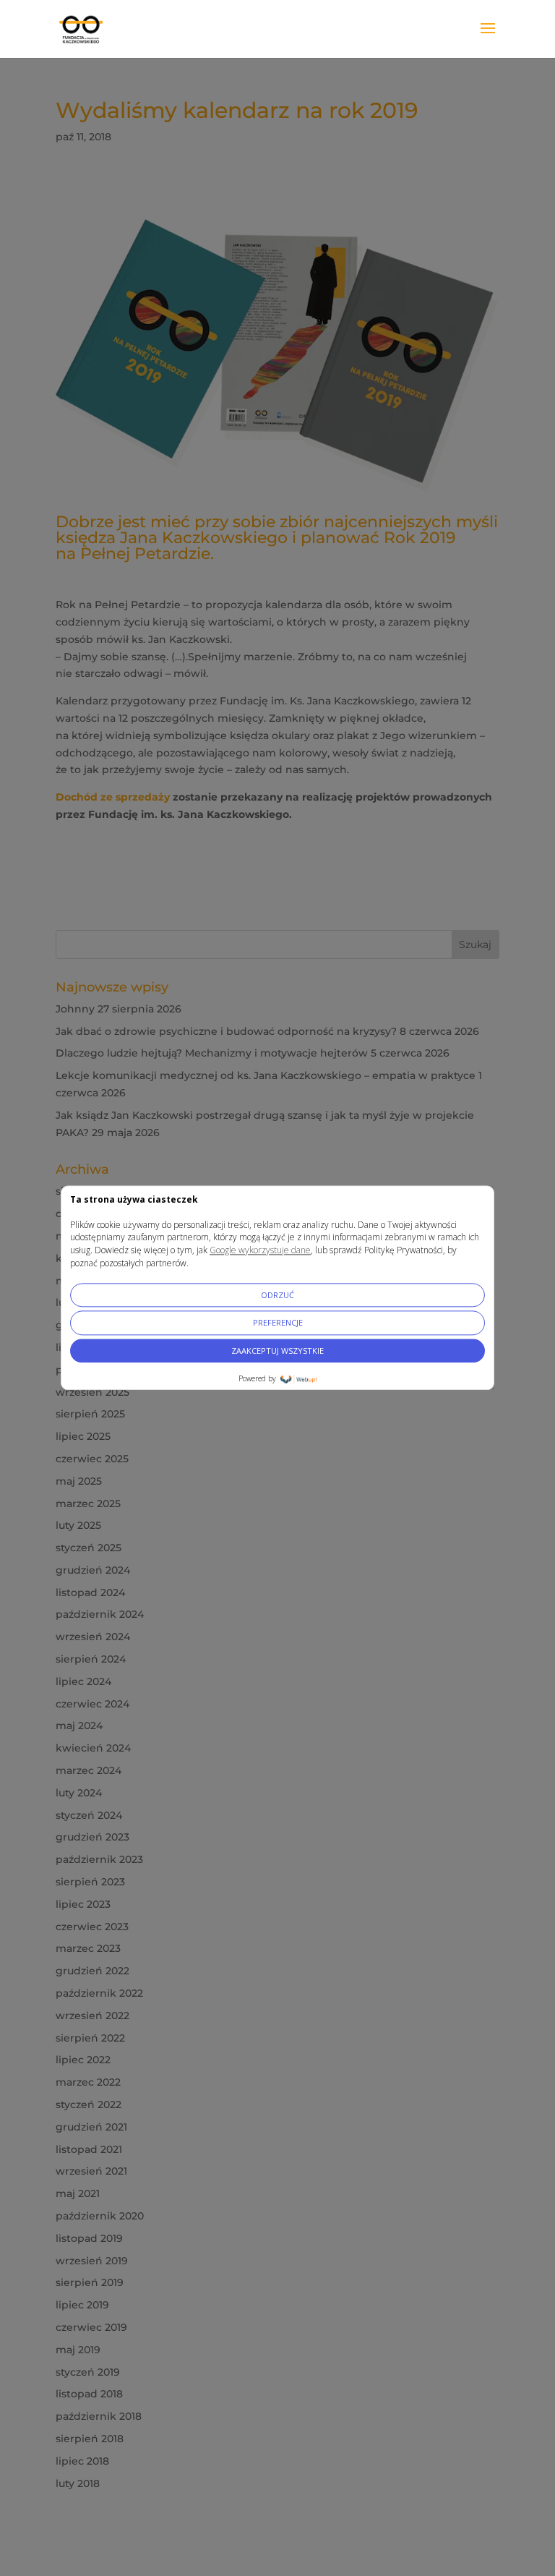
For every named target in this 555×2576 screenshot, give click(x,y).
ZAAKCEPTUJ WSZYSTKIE (277, 1351)
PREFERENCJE (278, 1323)
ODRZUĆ (277, 1295)
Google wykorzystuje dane (260, 1251)
